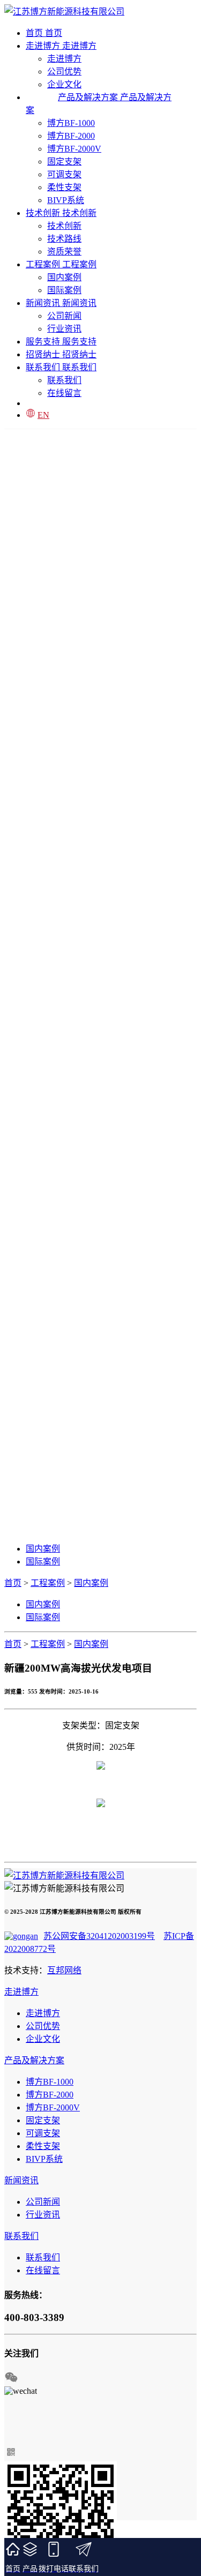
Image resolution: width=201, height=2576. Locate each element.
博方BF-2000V (74, 149)
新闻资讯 (21, 2180)
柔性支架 (64, 187)
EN (43, 415)
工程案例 (48, 1583)
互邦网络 (64, 1970)
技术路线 (64, 239)
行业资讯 (64, 329)
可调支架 (64, 174)
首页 (13, 1583)
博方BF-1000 (71, 123)
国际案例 (64, 290)
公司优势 (64, 72)
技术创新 (64, 226)
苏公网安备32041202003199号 (99, 1936)
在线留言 (64, 393)
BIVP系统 (66, 200)
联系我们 (64, 380)
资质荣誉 (64, 252)
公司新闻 (64, 316)
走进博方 (64, 59)
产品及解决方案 (34, 2060)
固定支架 (64, 162)
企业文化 (43, 2039)
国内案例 (64, 277)
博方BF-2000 (71, 136)
